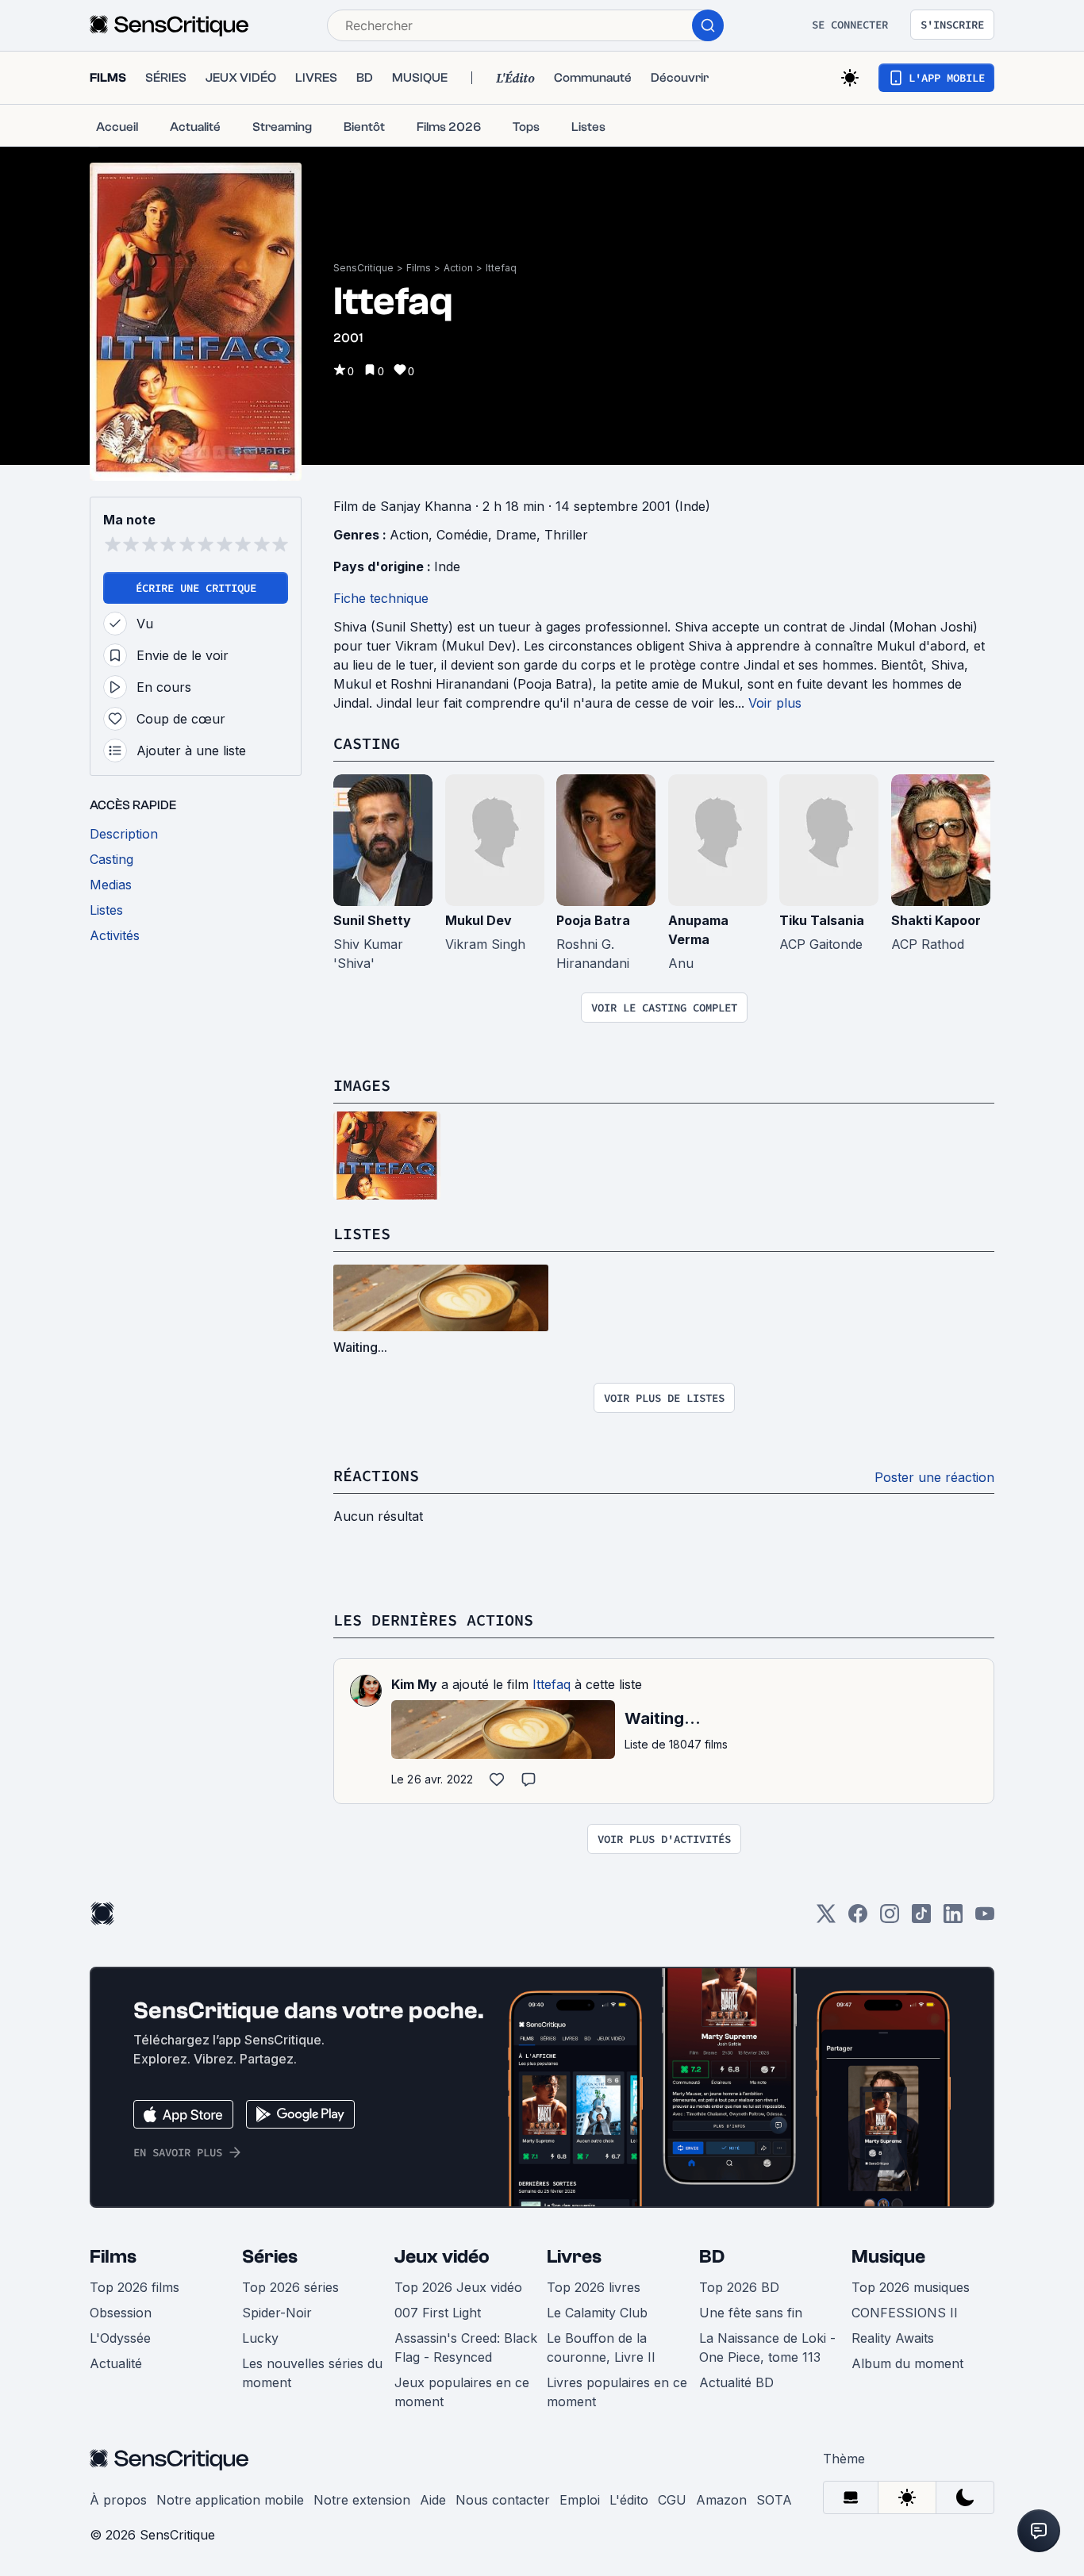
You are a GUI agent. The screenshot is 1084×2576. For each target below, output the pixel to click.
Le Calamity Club (597, 2313)
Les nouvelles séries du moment (312, 2373)
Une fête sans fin (751, 2313)
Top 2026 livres (594, 2287)
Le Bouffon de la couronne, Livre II (601, 2348)
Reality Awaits (893, 2338)
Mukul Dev (479, 920)
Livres (574, 2257)
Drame (516, 535)
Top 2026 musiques (911, 2287)
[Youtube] (985, 1919)
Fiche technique (381, 598)
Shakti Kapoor (936, 920)
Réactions (376, 1475)
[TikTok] (921, 1919)
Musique (888, 2257)
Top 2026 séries (290, 2287)
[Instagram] (890, 1919)
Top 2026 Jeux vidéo (458, 2287)
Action (458, 268)
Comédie (462, 535)
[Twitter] (826, 1919)
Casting (367, 743)
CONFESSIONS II (905, 2313)
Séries (270, 2257)
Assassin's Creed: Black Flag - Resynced (466, 2348)
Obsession (121, 2313)
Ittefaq (501, 268)
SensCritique (363, 268)
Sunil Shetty (372, 920)
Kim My (414, 1684)
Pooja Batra (593, 920)
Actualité (116, 2363)
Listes (362, 1233)
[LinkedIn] (953, 1919)
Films (419, 268)
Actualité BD (736, 2382)
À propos (118, 2500)
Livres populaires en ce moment (617, 2392)
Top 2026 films (135, 2287)
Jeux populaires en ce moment (462, 2392)
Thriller (566, 535)
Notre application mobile (230, 2500)
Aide (433, 2500)
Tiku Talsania (822, 920)
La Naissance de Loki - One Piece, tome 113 (767, 2348)
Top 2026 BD (739, 2287)
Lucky (260, 2338)
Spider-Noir (277, 2313)
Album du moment (907, 2363)
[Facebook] (858, 1919)
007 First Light (438, 2313)
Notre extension (362, 2500)
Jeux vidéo (442, 2257)
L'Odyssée (120, 2338)
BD (712, 2257)
